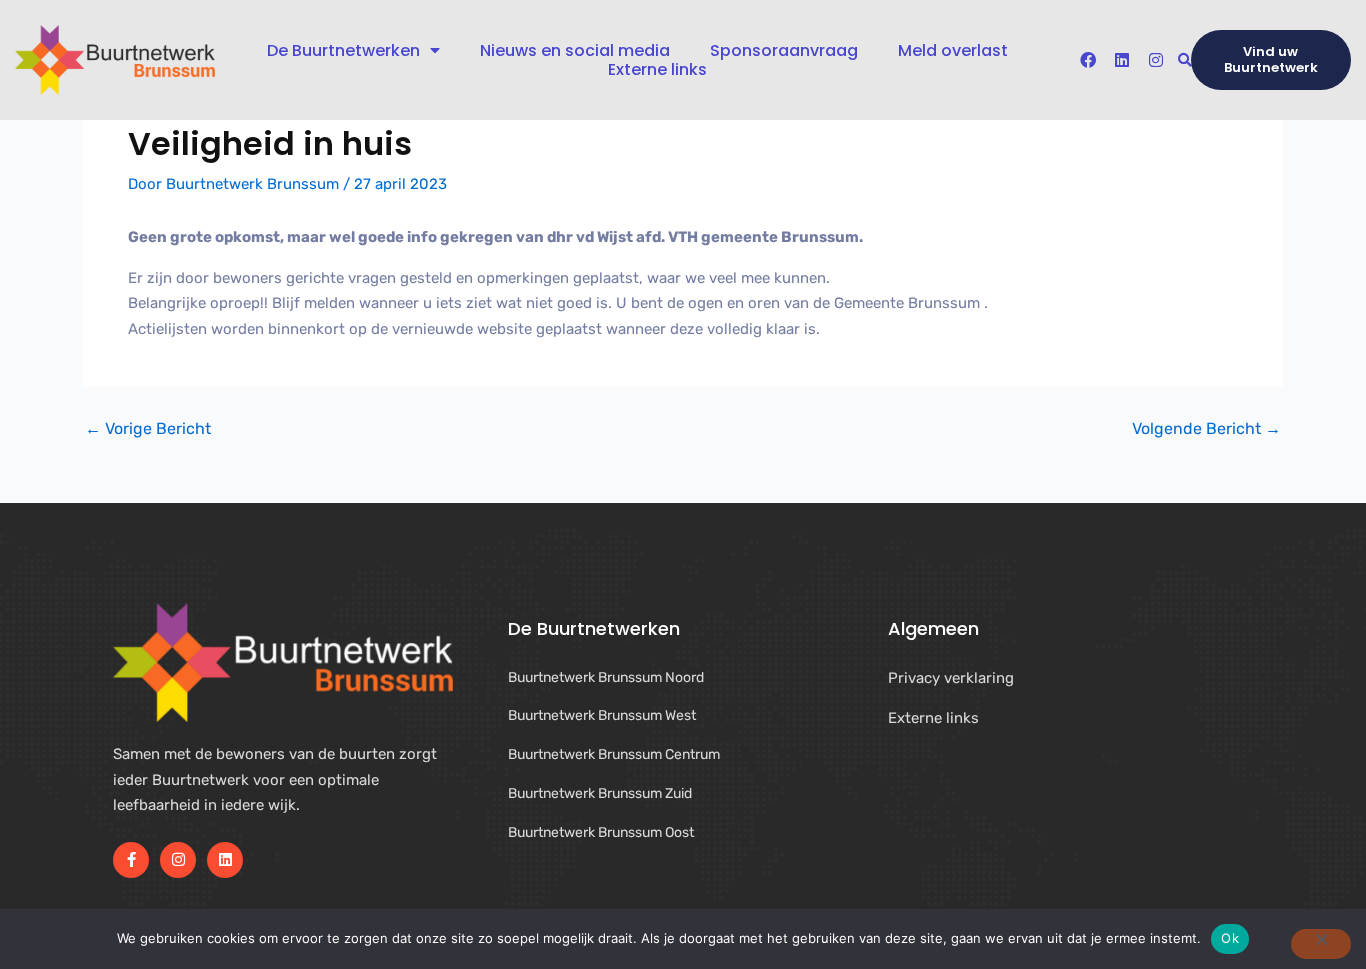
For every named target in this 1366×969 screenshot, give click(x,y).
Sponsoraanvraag (784, 50)
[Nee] (1321, 944)
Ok (1230, 938)
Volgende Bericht (1206, 429)
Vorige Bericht (148, 429)
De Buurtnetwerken (343, 50)
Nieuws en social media (575, 50)
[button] (1184, 60)
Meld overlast (953, 50)
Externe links (657, 69)
